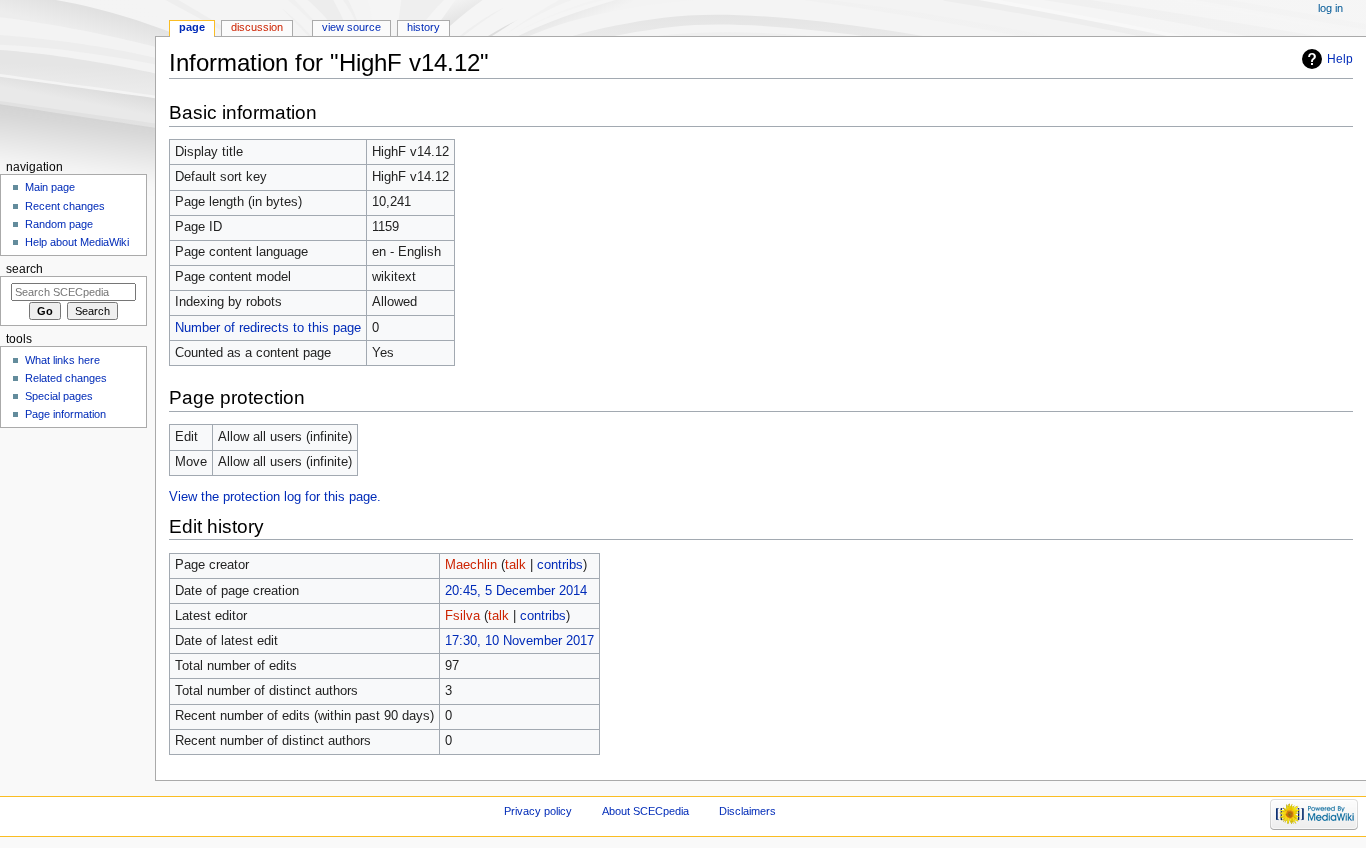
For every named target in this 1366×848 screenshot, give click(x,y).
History (423, 27)
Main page (50, 187)
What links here (62, 360)
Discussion (257, 27)
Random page (59, 224)
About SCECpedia (645, 811)
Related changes (66, 378)
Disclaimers (747, 811)
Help (1340, 59)
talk (515, 565)
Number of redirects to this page (268, 328)
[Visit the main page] (77, 77)
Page (192, 27)
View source (351, 27)
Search (24, 269)
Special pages (59, 396)
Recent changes (65, 206)
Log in (1330, 8)
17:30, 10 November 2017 (519, 641)
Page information (65, 414)
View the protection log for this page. (275, 497)
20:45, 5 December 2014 (516, 591)
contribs (560, 565)
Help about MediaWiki (77, 242)
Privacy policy (538, 811)
